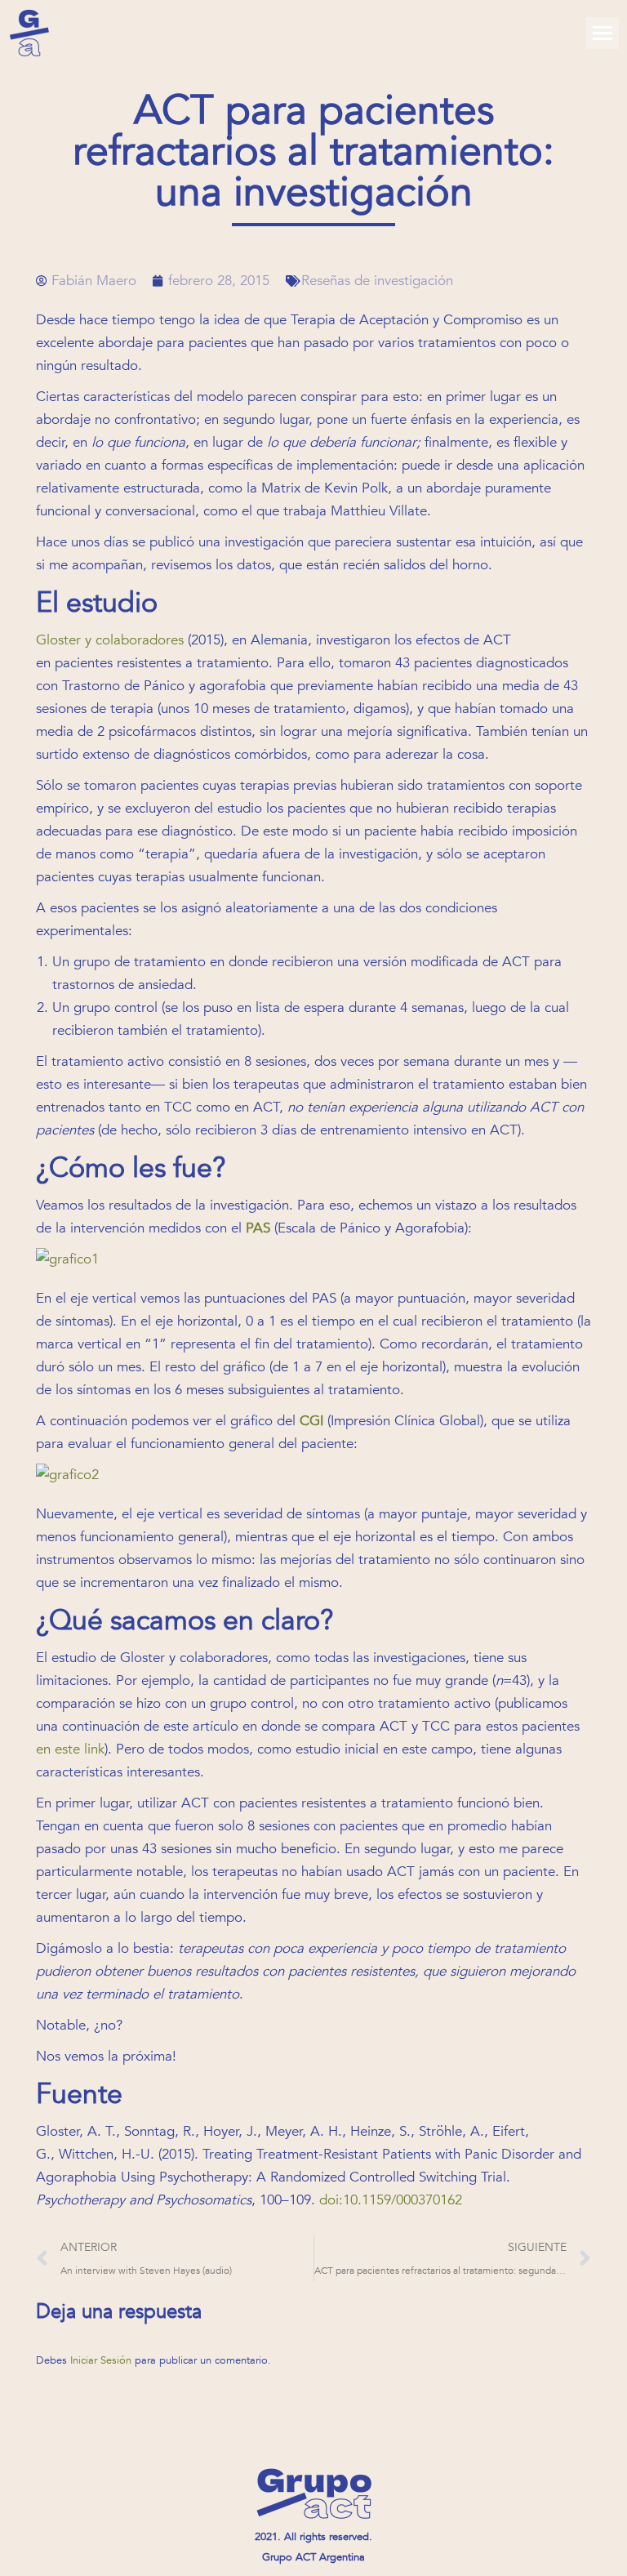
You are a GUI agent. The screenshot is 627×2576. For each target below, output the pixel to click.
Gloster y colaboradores (110, 640)
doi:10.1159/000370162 (391, 2200)
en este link (70, 1749)
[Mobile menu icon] (603, 33)
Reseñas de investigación (377, 281)
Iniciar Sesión (102, 2360)
